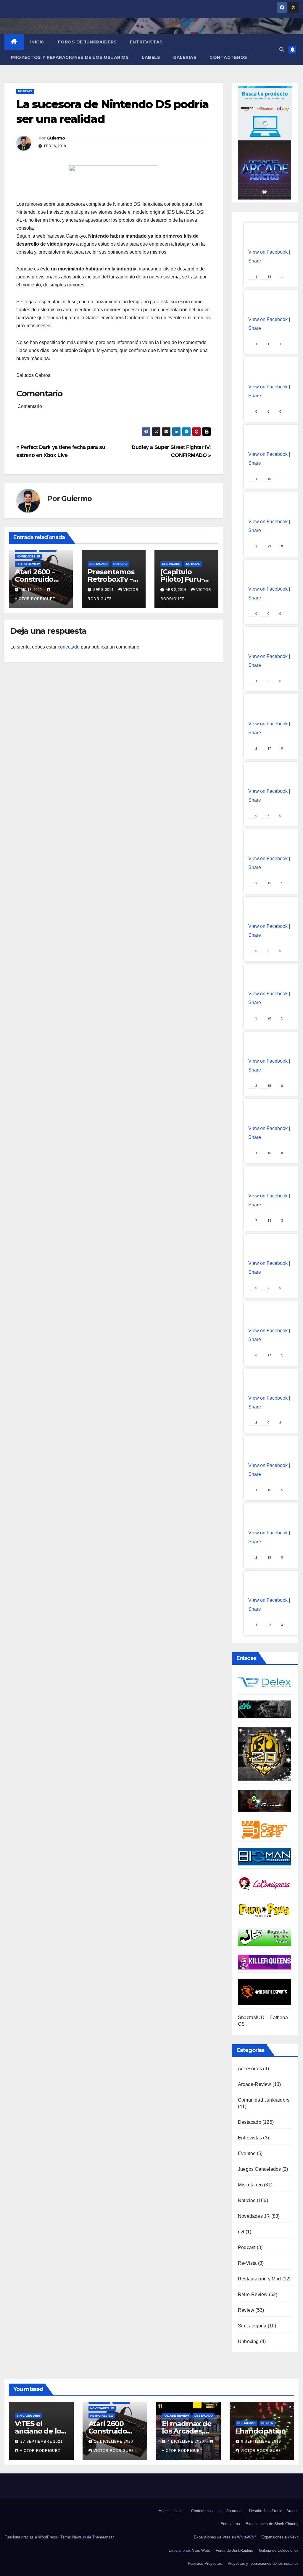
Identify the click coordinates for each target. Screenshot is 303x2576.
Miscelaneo (250, 2185)
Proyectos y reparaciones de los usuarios (70, 57)
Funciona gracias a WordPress (31, 2537)
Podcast (247, 2247)
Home (164, 2511)
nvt (241, 2232)
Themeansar (103, 2537)
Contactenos (228, 57)
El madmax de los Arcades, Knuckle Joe (187, 2431)
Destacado (99, 564)
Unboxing (248, 2341)
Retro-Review (28, 564)
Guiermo (56, 138)
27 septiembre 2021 (42, 2442)
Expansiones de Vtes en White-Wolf (225, 2537)
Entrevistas (146, 42)
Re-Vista (247, 2263)
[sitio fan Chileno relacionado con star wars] (265, 1754)
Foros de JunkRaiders (87, 42)
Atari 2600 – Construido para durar (35, 579)
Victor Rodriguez (40, 2451)
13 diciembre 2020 (114, 2442)
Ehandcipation (261, 2431)
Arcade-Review (255, 2084)
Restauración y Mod (260, 2279)
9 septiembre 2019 (261, 2442)
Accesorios (250, 2069)
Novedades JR (28, 556)
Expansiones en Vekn (280, 2537)
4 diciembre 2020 (186, 2442)
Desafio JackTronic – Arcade (274, 2511)
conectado (69, 647)
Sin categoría (252, 2326)
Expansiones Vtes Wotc (189, 2550)
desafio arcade (231, 2511)
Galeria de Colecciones (279, 2550)
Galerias (185, 57)
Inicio (38, 42)
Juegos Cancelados (259, 2169)
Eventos (247, 2153)
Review (246, 2310)
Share (255, 261)
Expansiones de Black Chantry (272, 2524)
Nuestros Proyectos (205, 2563)
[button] (282, 50)
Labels (151, 57)
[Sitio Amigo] (265, 1829)
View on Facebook (268, 252)
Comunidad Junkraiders (264, 2100)
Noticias (25, 91)
